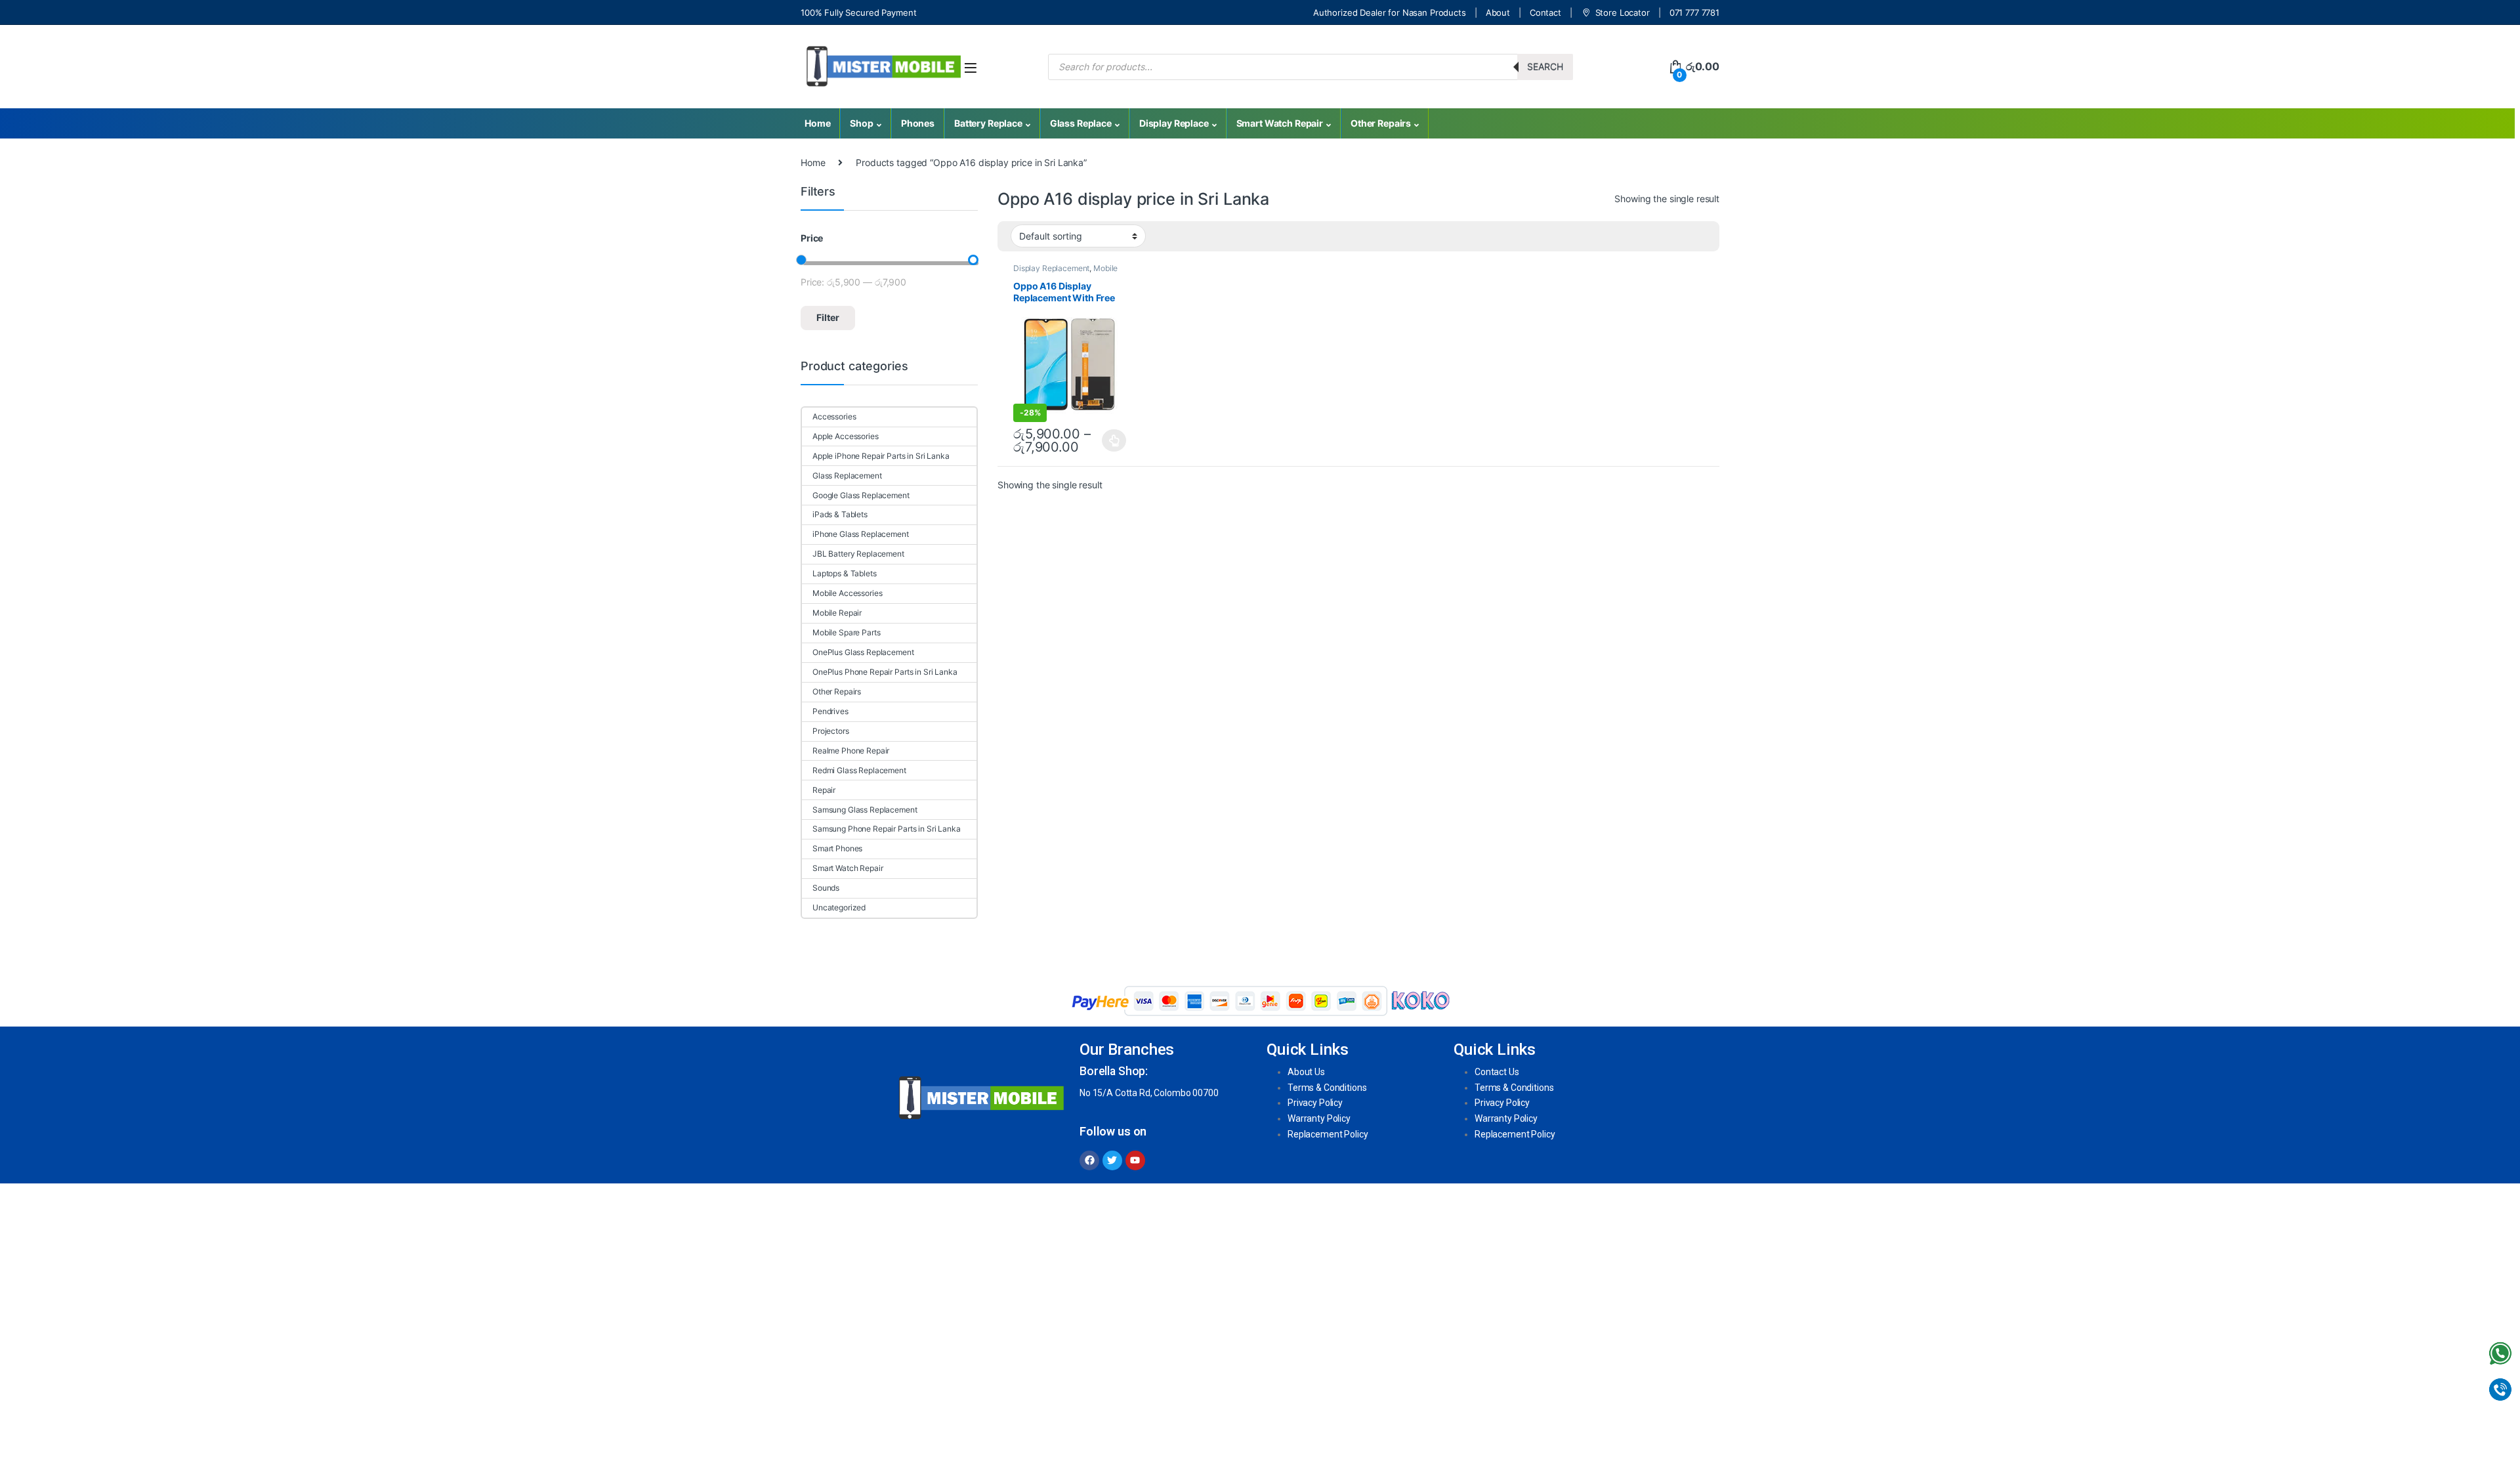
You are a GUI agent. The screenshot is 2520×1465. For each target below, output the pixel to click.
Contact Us (1497, 1072)
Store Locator (1623, 12)
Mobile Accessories (847, 593)
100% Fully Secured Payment (858, 12)
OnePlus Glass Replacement (863, 652)
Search (1545, 67)
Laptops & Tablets (845, 573)
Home (817, 123)
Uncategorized (839, 907)
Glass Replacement (847, 476)
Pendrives (830, 711)
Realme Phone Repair (851, 751)
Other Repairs (1381, 123)
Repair (824, 790)
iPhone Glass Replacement (861, 534)
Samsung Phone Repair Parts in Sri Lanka (887, 829)
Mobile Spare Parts (846, 632)
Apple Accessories (846, 436)
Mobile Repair (837, 613)
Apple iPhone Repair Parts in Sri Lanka (881, 456)
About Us (1306, 1072)
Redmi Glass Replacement (859, 770)
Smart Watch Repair (1280, 123)
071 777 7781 (1694, 12)
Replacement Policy (1328, 1134)
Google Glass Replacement (861, 495)
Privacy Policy (1315, 1103)
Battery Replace (988, 123)
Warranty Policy (1319, 1118)
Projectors (831, 731)
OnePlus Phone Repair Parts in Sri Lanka (885, 672)
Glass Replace (1081, 123)
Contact (1545, 12)
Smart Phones (837, 848)
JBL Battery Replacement (858, 554)
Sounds (826, 888)
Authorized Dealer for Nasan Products (1390, 12)
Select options (1111, 440)
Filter (828, 317)
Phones (918, 123)
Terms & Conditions (1327, 1088)
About (1498, 12)
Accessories (834, 416)
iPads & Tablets (840, 514)
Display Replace (1174, 123)
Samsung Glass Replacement (865, 810)
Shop (861, 123)
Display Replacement (1051, 268)
